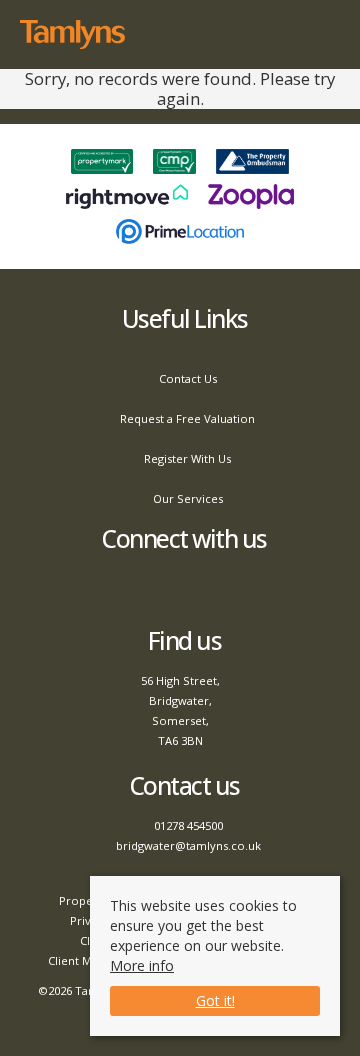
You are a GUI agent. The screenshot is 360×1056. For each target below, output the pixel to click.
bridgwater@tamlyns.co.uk (188, 845)
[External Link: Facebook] (180, 589)
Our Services (188, 498)
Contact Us (188, 378)
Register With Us (187, 458)
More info (142, 965)
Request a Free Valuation (187, 418)
